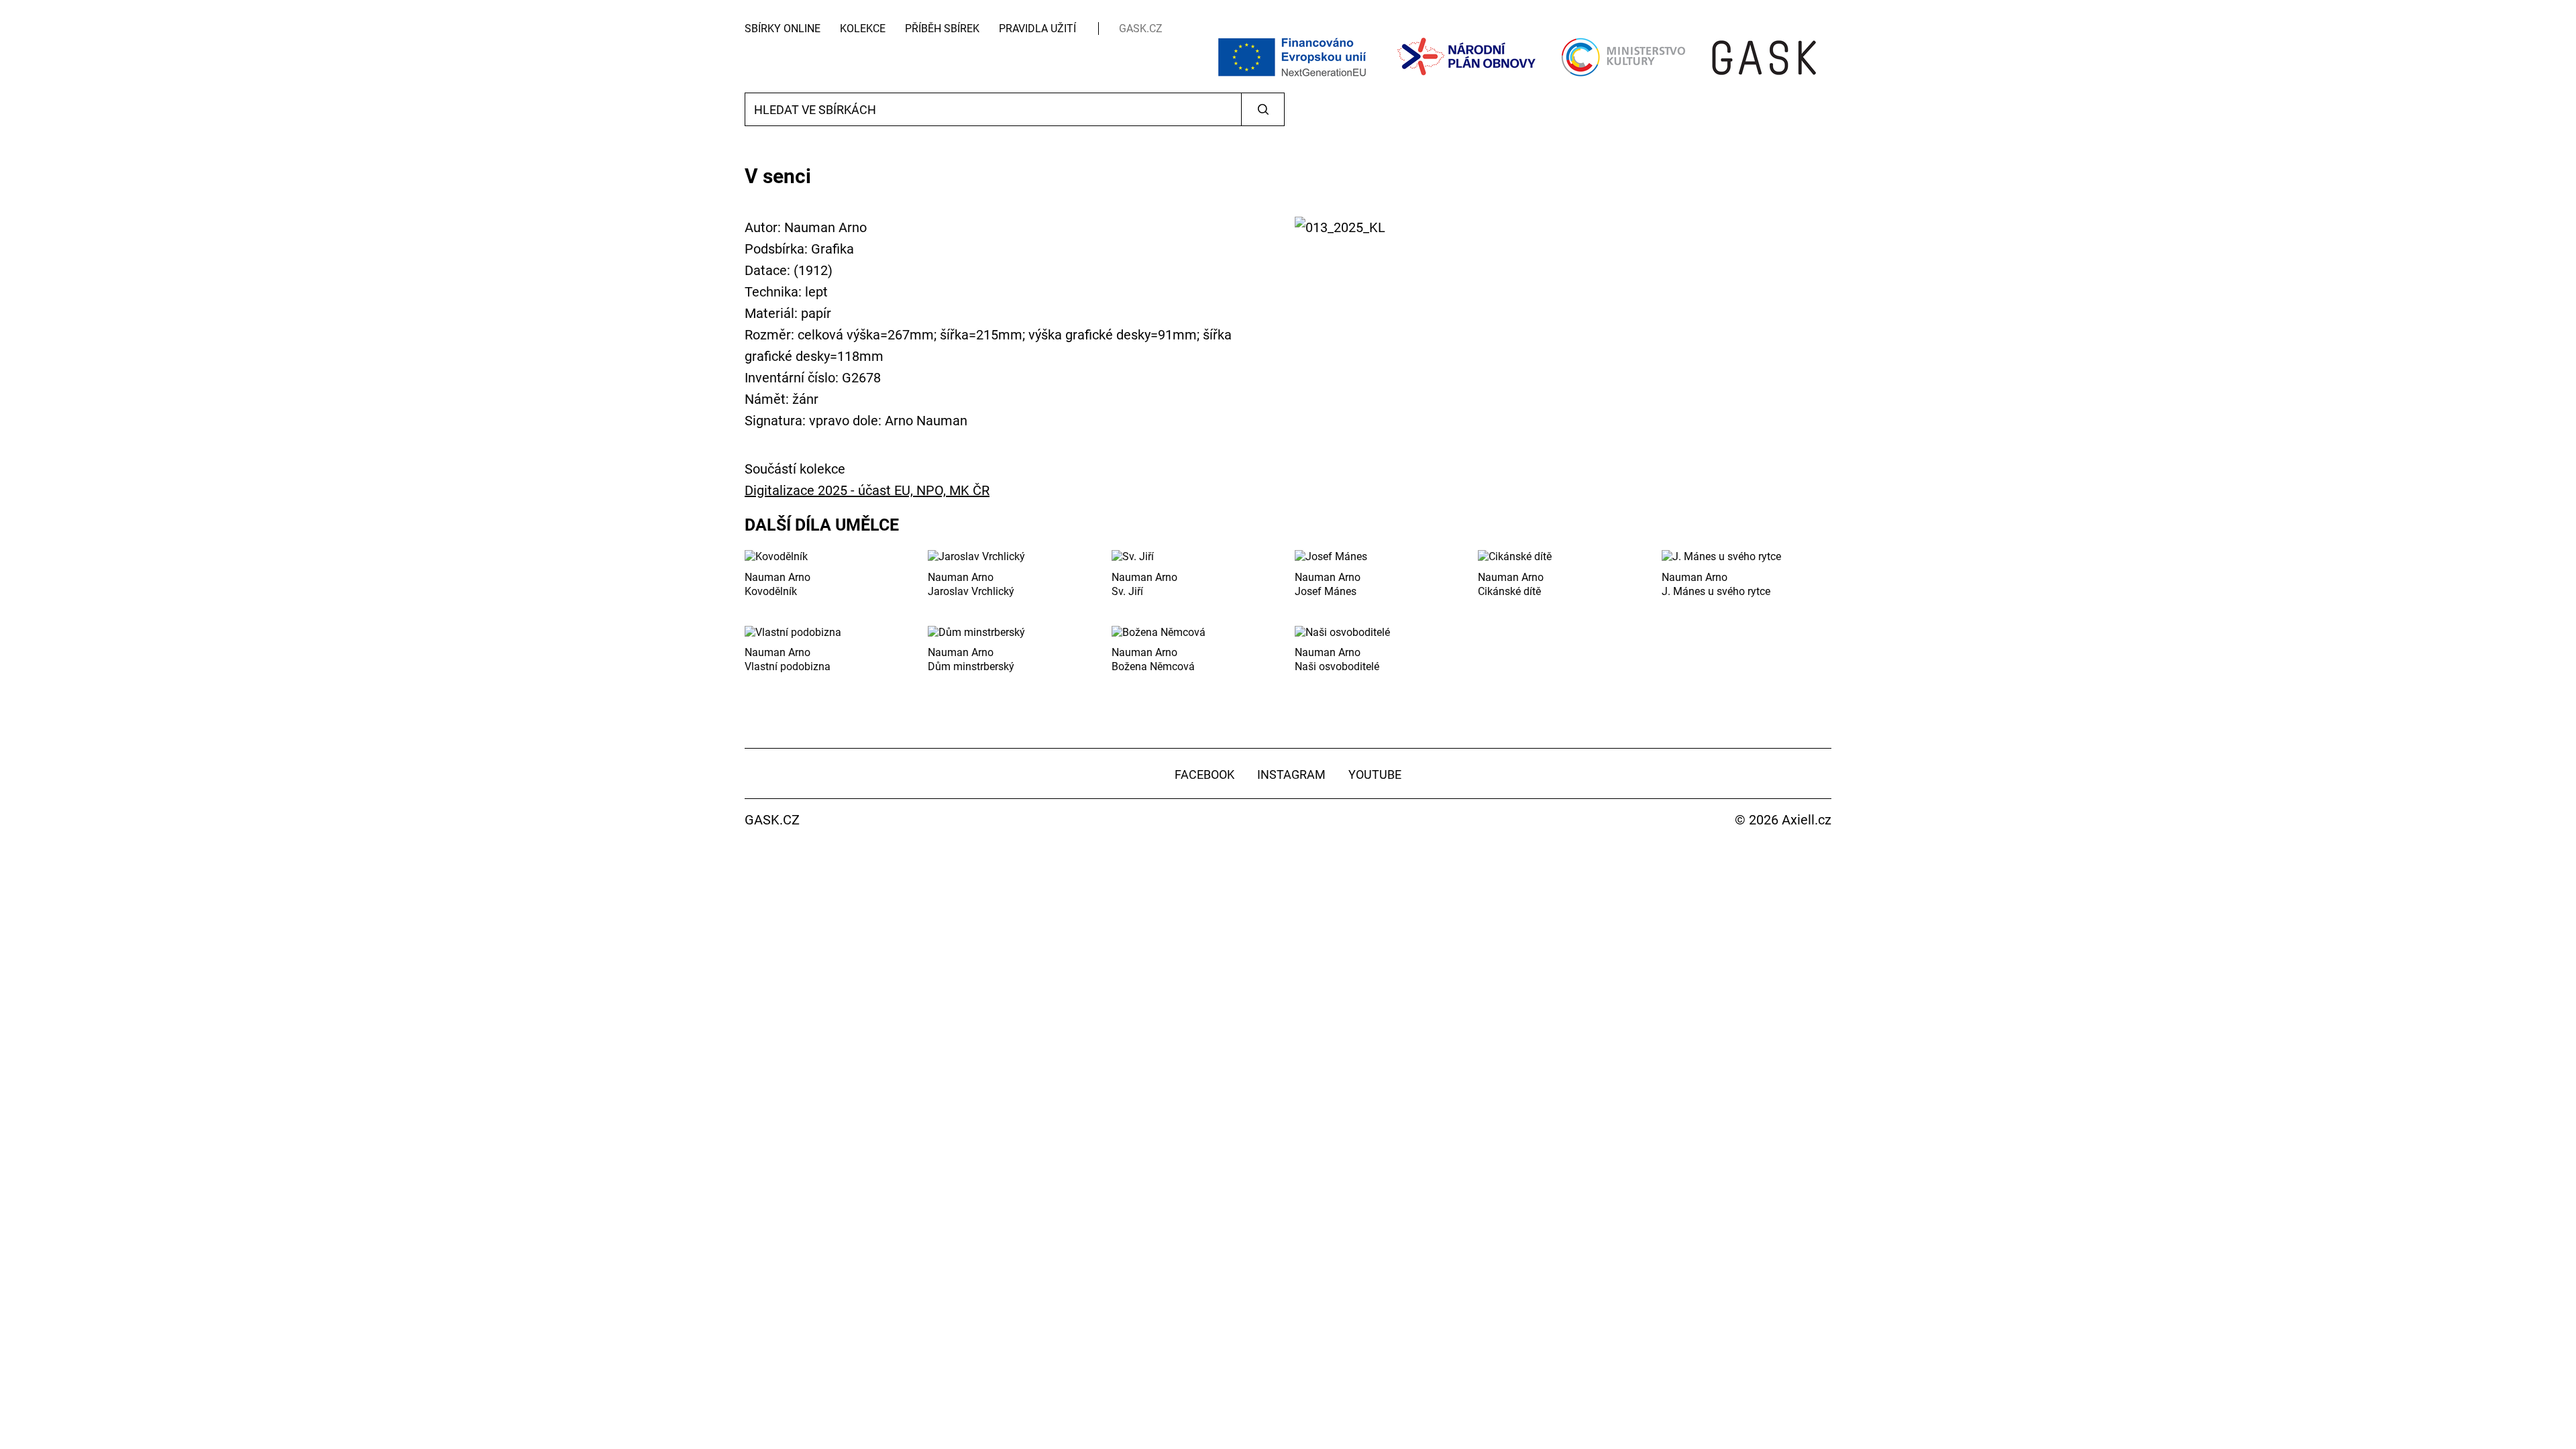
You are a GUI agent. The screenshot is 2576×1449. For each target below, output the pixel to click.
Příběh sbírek (942, 29)
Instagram (1291, 774)
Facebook (1204, 774)
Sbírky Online (783, 29)
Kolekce (863, 29)
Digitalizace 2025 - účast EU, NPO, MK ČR (867, 490)
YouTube (1375, 774)
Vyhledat (1263, 109)
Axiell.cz (1807, 820)
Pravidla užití (1037, 29)
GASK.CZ (1141, 29)
